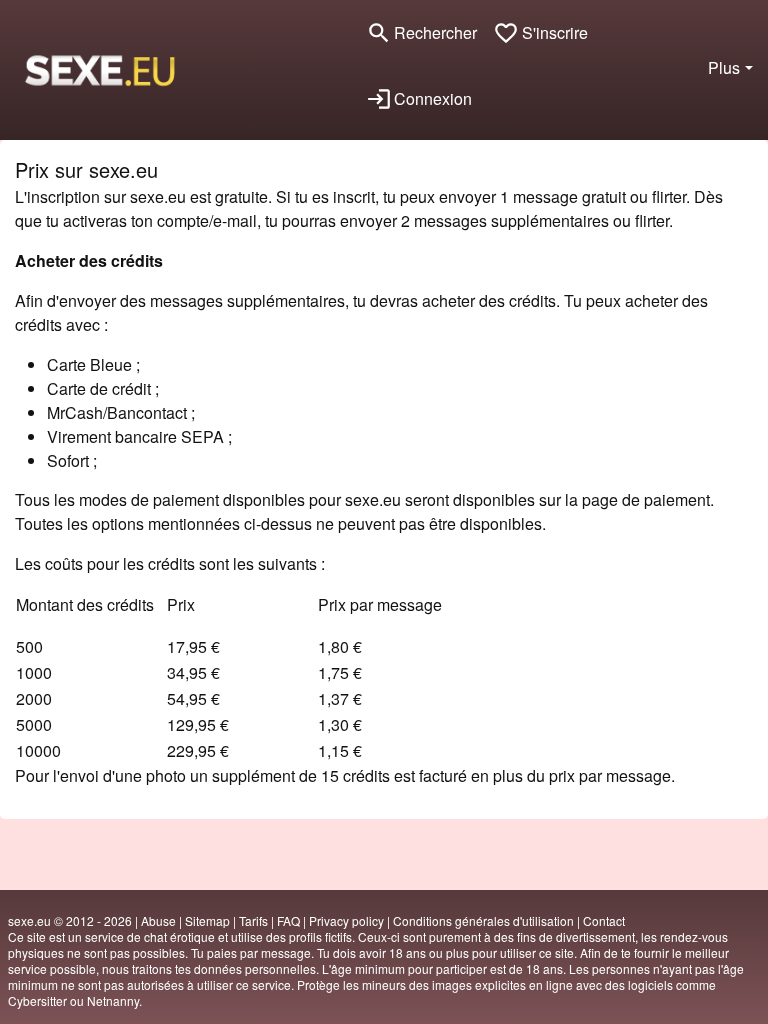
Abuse (158, 920)
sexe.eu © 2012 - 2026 (70, 920)
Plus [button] (724, 67)
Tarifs (253, 920)
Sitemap (207, 920)
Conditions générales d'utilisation (483, 920)
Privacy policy (346, 920)
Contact (604, 920)
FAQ (288, 920)
